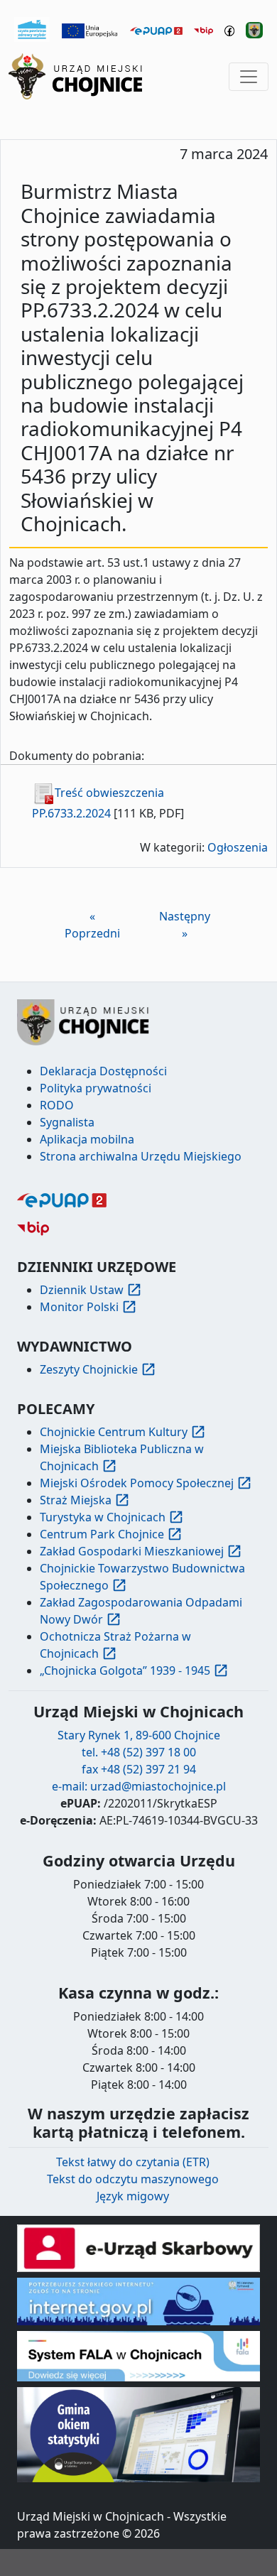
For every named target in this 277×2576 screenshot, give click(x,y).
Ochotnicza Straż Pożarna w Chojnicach (115, 1645)
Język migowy (133, 2196)
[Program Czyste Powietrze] (32, 28)
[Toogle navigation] (249, 77)
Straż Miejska (76, 1500)
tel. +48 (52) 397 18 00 (139, 1752)
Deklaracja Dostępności (103, 1071)
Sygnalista (67, 1122)
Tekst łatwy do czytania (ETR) (133, 2162)
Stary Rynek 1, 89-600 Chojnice (139, 1735)
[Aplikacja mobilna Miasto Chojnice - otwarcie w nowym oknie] (254, 29)
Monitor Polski (79, 1307)
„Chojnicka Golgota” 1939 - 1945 (125, 1670)
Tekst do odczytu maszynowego (133, 2179)
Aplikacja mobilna (87, 1139)
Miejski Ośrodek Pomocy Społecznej (137, 1483)
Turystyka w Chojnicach (103, 1517)
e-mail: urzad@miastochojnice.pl (139, 1786)
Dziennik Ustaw (82, 1290)
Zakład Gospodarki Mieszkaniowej (132, 1551)
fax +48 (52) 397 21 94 (139, 1769)
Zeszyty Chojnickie (89, 1369)
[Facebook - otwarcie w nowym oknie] (230, 30)
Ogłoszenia (238, 847)
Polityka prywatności (96, 1088)
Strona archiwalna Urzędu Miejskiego (141, 1156)
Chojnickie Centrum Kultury (114, 1432)
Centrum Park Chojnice (102, 1534)
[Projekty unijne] (90, 30)
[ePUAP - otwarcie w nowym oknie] (156, 30)
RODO (57, 1105)
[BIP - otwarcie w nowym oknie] (203, 30)
